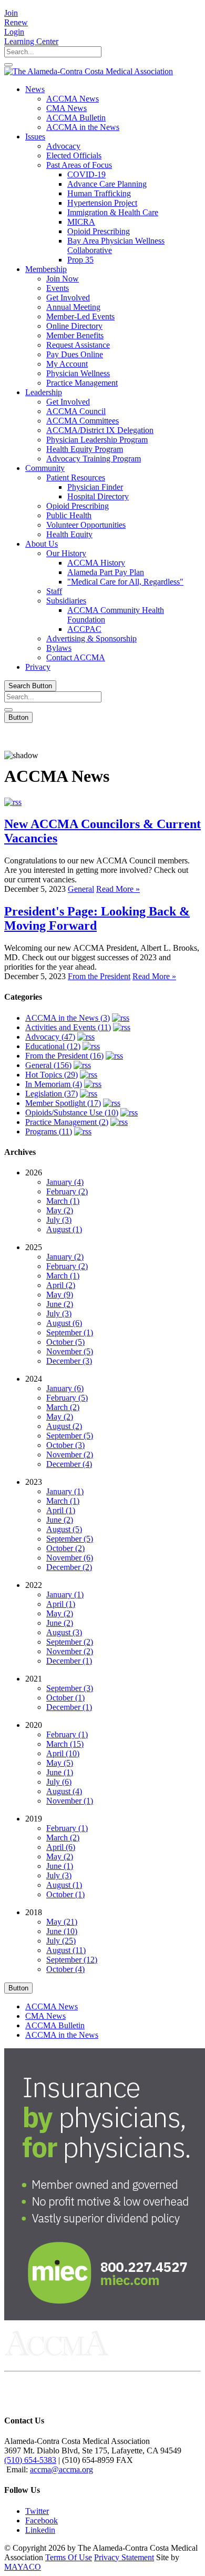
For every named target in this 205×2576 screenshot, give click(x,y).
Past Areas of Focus (79, 165)
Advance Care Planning (107, 184)
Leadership (44, 392)
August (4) (64, 1791)
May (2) (60, 1210)
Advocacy (63, 146)
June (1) (60, 1772)
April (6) (61, 1847)
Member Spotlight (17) (63, 1103)
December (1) (69, 1661)
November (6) (70, 1558)
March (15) (65, 1744)
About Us (42, 544)
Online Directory (74, 326)
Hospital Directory (98, 496)
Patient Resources (76, 477)
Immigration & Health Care (113, 212)
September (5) (70, 1436)
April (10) (63, 1753)
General (81, 889)
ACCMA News (73, 99)
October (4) (65, 1969)
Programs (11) (49, 1131)
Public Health (69, 515)
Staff (54, 591)
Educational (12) (53, 1046)
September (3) (70, 1688)
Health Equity (69, 534)
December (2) (69, 1567)
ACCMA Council (76, 411)
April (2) (61, 1285)
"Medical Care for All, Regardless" (125, 582)
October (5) (65, 1342)
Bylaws (59, 648)
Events (58, 288)
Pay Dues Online (75, 354)
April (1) (61, 1510)
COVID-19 (86, 174)
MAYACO (23, 2567)
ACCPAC (84, 629)
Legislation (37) (52, 1094)
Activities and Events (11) (68, 1027)
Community (45, 468)
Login (14, 32)
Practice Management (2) (67, 1122)
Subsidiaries (66, 601)
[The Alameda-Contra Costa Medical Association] (89, 71)
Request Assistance (78, 345)
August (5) (64, 1529)
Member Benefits (75, 335)
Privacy (38, 667)
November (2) (70, 1455)
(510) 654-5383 (30, 2460)
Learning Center (31, 41)
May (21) (62, 1922)
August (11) (66, 1950)
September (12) (72, 1960)
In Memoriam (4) (54, 1084)
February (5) (67, 1398)
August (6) (64, 1323)
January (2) (65, 1257)
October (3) (65, 1445)
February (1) (67, 1734)
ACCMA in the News (83, 127)
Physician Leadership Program (97, 440)
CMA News (66, 108)
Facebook (42, 2520)
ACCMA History (96, 563)
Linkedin (40, 2530)
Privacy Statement (124, 2557)
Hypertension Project (102, 203)
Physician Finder (95, 487)
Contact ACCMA (76, 657)
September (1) (70, 1332)
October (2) (65, 1548)
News (35, 89)
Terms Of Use (69, 2557)
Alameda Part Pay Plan (106, 572)
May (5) (60, 1763)
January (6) (65, 1388)
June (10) (62, 1931)
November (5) (70, 1351)
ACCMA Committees (83, 421)
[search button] (8, 65)
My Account (67, 364)
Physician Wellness (78, 373)
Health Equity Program (85, 449)
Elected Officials (74, 155)
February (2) (67, 1191)
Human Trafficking (99, 193)
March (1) (63, 1201)
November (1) (70, 1801)
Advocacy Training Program (94, 459)
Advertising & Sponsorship (91, 638)
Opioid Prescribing (99, 231)
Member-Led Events (80, 316)
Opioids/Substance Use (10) (72, 1113)
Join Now (63, 279)
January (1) (65, 1491)
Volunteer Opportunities (86, 525)
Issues (35, 137)
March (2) (63, 1407)
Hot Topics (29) (52, 1075)
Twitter (37, 2511)
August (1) (64, 1229)
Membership (46, 269)
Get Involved (68, 298)
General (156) (48, 1065)
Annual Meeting (73, 307)
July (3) (59, 1220)
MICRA (81, 222)
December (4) (69, 1464)
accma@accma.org (61, 2469)
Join (11, 13)
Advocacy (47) (50, 1037)
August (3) (64, 1632)
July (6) (59, 1782)
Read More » (118, 889)
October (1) (65, 1698)
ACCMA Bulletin (76, 118)
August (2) (64, 1426)
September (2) (70, 1642)
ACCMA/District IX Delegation (100, 430)
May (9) (60, 1295)
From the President (99, 976)
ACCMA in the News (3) (68, 1018)
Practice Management (82, 383)
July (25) (61, 1941)
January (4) (65, 1182)
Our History (66, 553)
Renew (16, 22)
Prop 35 (80, 260)
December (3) (69, 1361)
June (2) (60, 1304)
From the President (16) (64, 1056)
